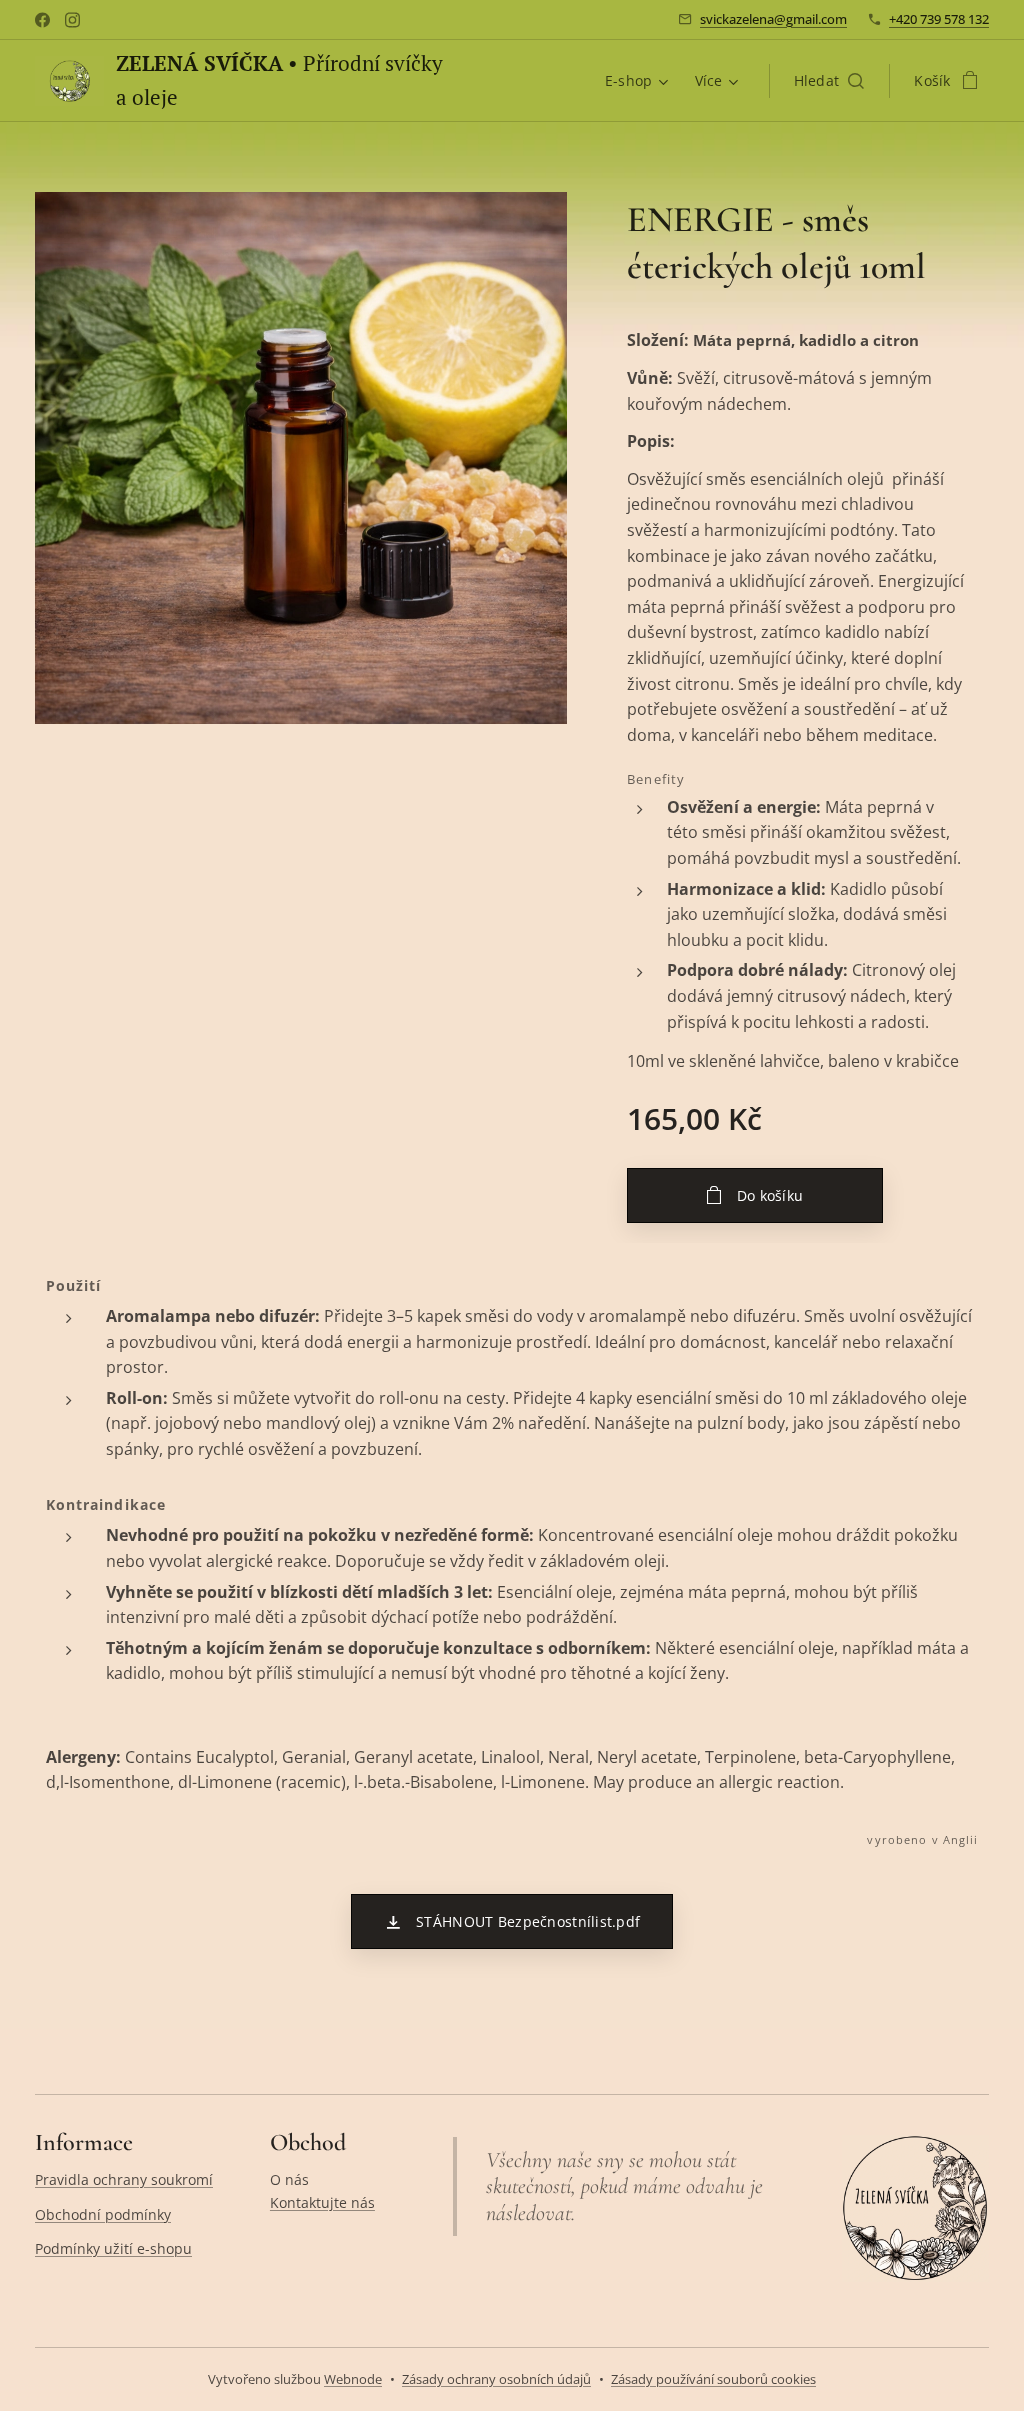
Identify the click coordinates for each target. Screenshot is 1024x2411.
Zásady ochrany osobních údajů (496, 2379)
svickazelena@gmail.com (773, 19)
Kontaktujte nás (322, 2202)
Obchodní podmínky (103, 2214)
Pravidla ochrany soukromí (124, 2179)
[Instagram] (72, 20)
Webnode (353, 2379)
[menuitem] (639, 81)
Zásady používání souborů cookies (713, 2379)
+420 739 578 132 (939, 19)
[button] (829, 81)
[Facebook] (42, 20)
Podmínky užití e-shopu (113, 2248)
